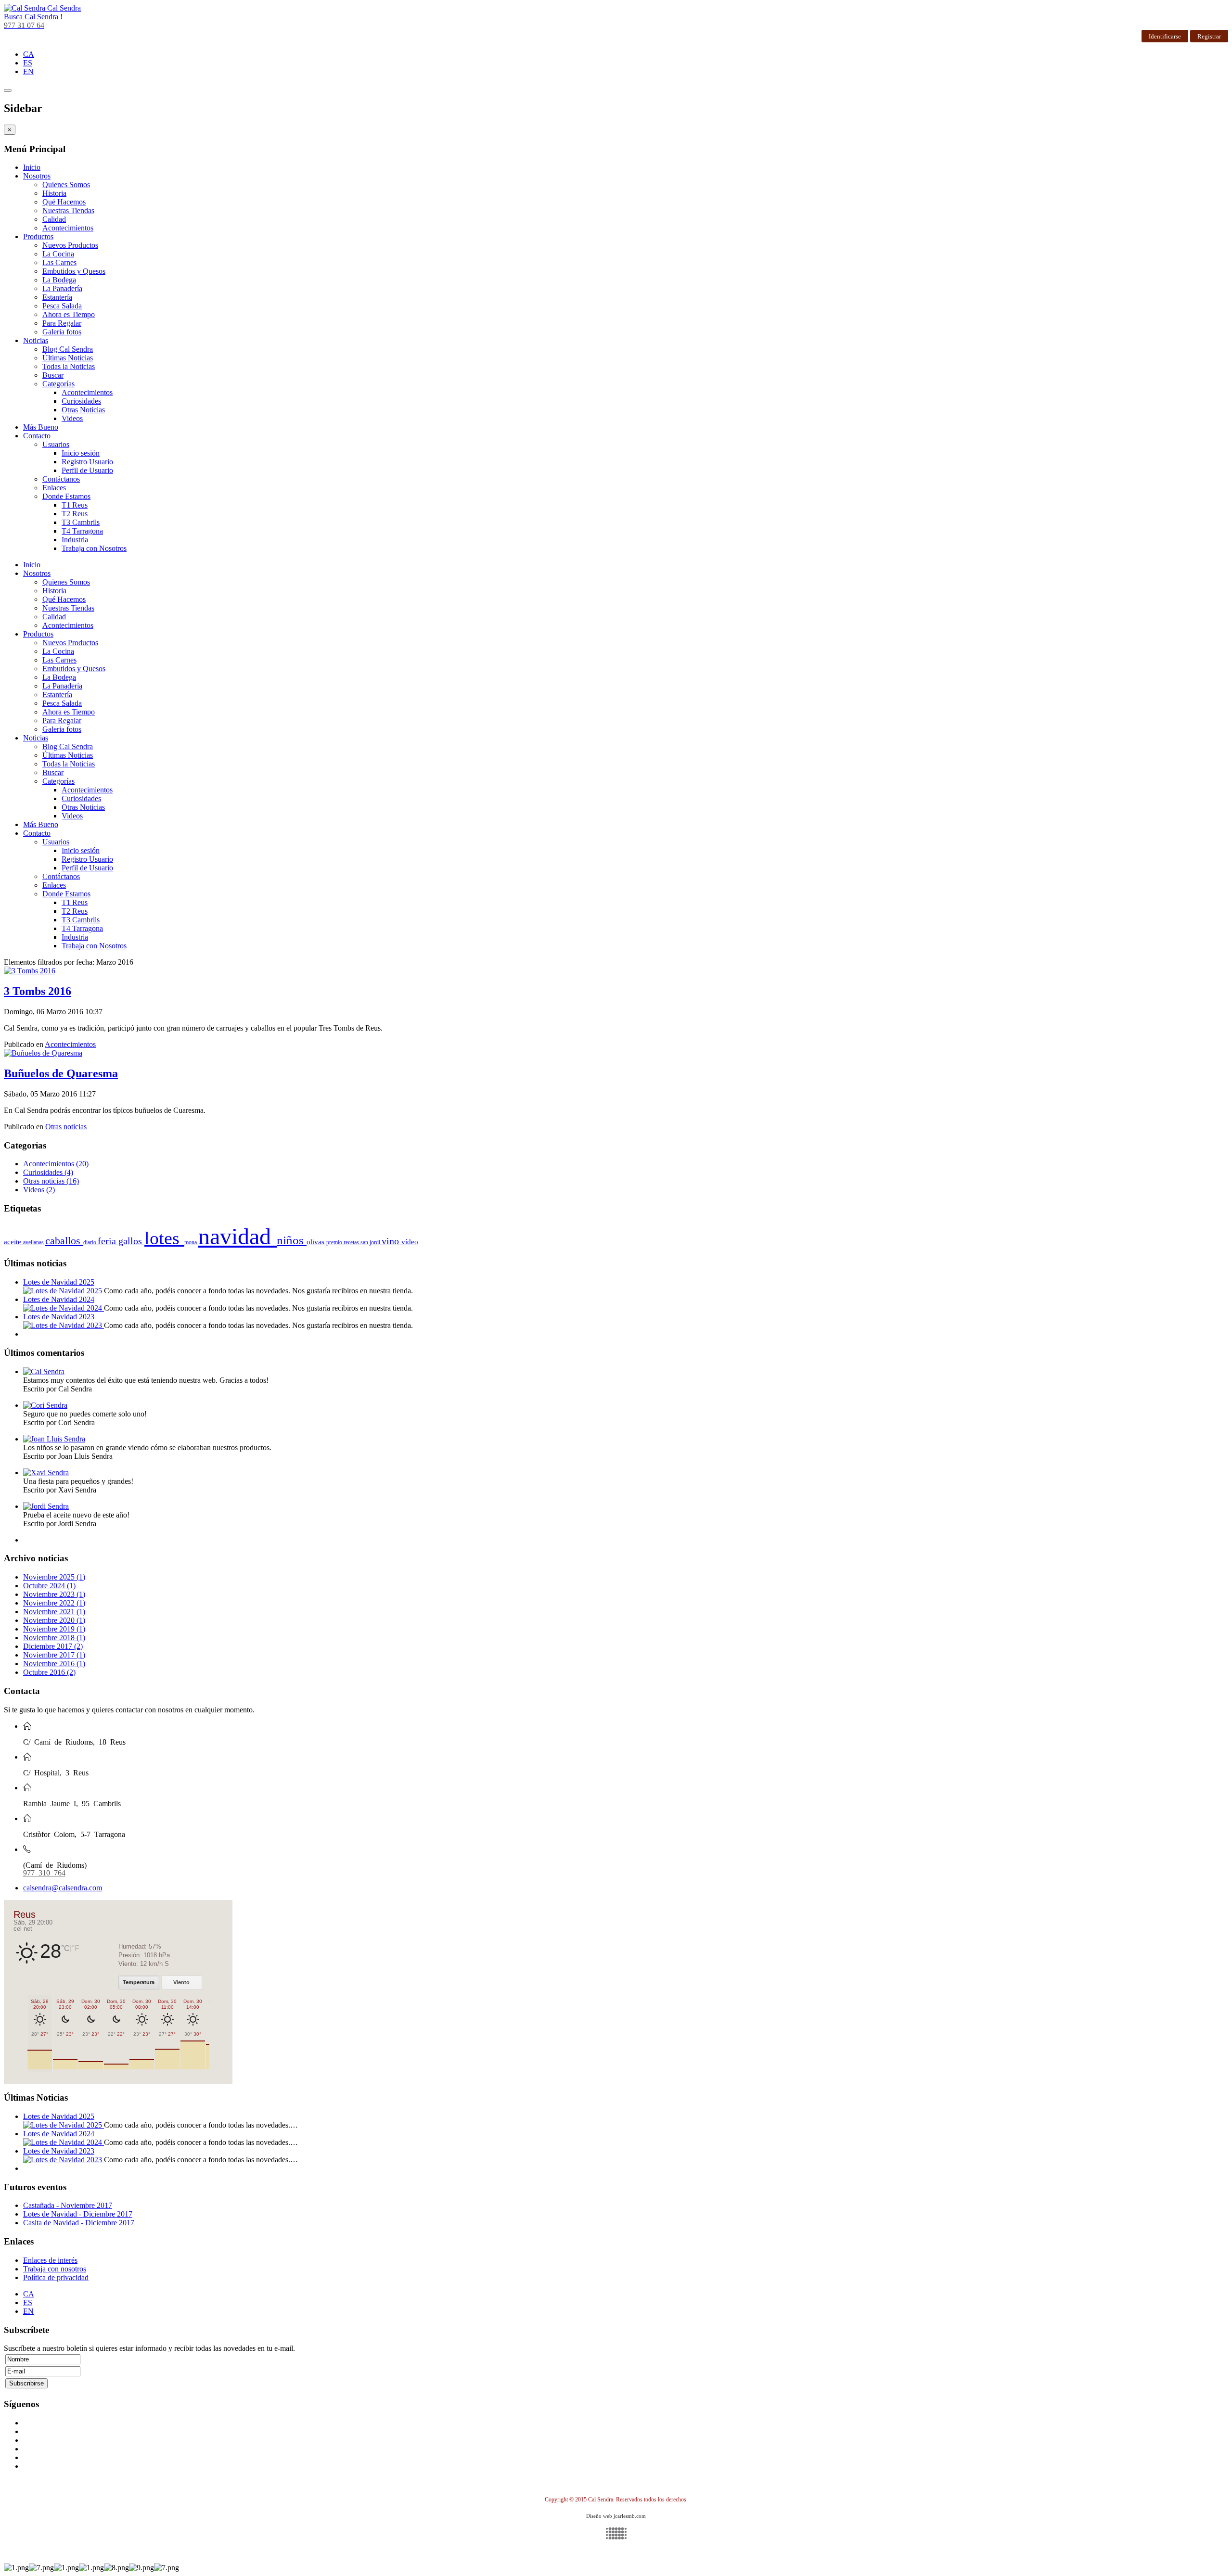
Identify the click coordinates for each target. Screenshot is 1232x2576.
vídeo (410, 1242)
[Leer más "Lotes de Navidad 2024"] (64, 1308)
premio (335, 1242)
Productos (38, 236)
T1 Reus (75, 505)
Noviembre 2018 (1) (54, 1638)
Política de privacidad (56, 2277)
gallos (131, 1241)
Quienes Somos (66, 185)
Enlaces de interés (50, 2260)
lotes (164, 1238)
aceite (13, 1242)
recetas (352, 1242)
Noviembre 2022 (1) (54, 1603)
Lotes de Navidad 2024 (59, 1299)
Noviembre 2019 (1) (54, 1629)
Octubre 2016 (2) (49, 1672)
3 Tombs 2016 (38, 991)
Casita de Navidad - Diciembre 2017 (79, 2223)
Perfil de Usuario (87, 470)
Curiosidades (81, 401)
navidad (237, 1236)
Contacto (37, 436)
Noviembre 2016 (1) (54, 1664)
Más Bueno (41, 427)
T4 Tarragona (82, 531)
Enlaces (54, 488)
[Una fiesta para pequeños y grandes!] (46, 1473)
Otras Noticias (83, 410)
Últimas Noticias (68, 358)
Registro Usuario (87, 462)
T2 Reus (75, 514)
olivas (316, 1242)
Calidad (54, 219)
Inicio (32, 167)
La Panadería (62, 288)
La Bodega (59, 280)
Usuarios (56, 444)
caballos (64, 1241)
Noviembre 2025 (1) (54, 1577)
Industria (75, 540)
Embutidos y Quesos (74, 271)
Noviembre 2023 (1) (54, 1594)
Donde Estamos (66, 496)
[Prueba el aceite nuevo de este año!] (46, 1506)
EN (28, 71)
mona (191, 1242)
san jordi (371, 1242)
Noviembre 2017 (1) (54, 1655)
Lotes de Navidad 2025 (59, 1282)
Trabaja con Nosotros (94, 548)
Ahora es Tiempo (69, 314)
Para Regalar (62, 323)
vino (391, 1241)
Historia (54, 193)
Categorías (58, 384)
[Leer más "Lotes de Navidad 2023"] (64, 1325)
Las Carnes (59, 262)
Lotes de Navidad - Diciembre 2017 (78, 2214)
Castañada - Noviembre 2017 (68, 2205)
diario (90, 1242)
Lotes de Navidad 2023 (59, 1317)
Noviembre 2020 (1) (54, 1620)
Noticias (36, 340)
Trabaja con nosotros (55, 2269)
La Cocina (58, 254)
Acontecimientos (68, 228)
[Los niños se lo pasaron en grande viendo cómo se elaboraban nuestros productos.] (54, 1439)
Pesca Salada (62, 306)
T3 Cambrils (81, 522)
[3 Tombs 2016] (30, 971)
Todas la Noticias (69, 366)
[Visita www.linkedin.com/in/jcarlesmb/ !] (616, 2533)
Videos (72, 418)
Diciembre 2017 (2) (53, 1646)
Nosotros (37, 176)
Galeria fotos (62, 332)
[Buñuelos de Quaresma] (43, 1053)
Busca (33, 17)
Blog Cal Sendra (68, 349)
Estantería (57, 297)
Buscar (53, 375)
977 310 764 (44, 1872)
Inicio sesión (81, 453)
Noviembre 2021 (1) (54, 1612)
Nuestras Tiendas (68, 210)
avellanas (34, 1242)
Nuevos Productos (70, 245)
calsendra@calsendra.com (63, 1888)
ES (28, 63)
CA (29, 54)
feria (108, 1241)
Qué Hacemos (64, 202)
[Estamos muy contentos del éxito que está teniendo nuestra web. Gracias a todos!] (44, 1371)
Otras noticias (66, 1127)
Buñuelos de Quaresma (61, 1073)
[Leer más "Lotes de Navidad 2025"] (64, 1291)
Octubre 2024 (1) (49, 1586)
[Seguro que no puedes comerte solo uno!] (45, 1405)
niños (292, 1240)
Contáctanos (61, 479)
